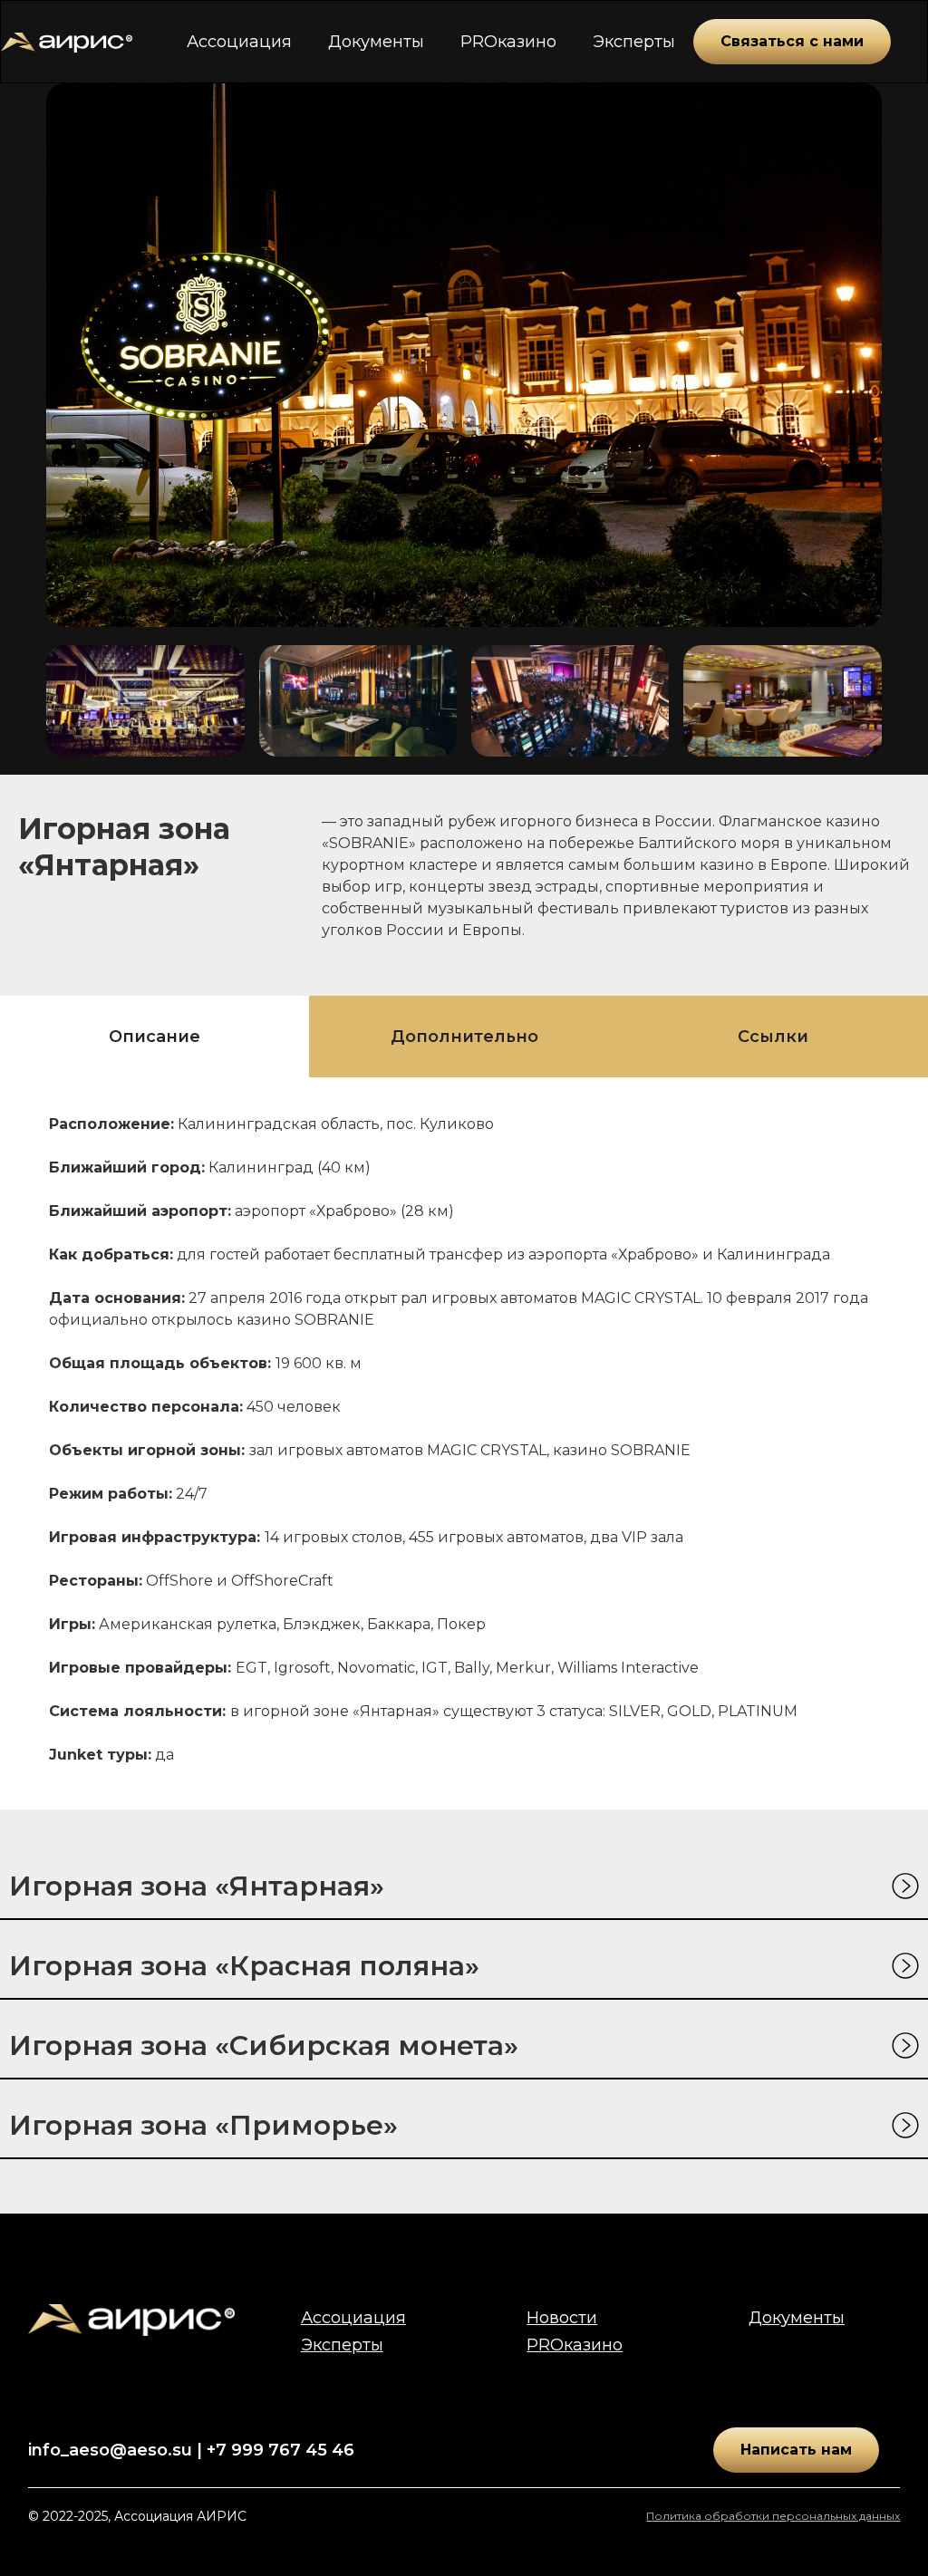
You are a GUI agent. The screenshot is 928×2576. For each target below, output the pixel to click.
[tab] (155, 1037)
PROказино (508, 42)
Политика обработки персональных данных (773, 2516)
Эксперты (634, 42)
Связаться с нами (792, 41)
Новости (562, 2318)
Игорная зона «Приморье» (203, 2125)
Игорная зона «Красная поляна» (244, 1966)
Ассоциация (239, 42)
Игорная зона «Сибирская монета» (264, 2045)
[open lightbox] (145, 701)
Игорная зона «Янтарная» (197, 1886)
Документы (376, 42)
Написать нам (796, 2450)
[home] (67, 42)
